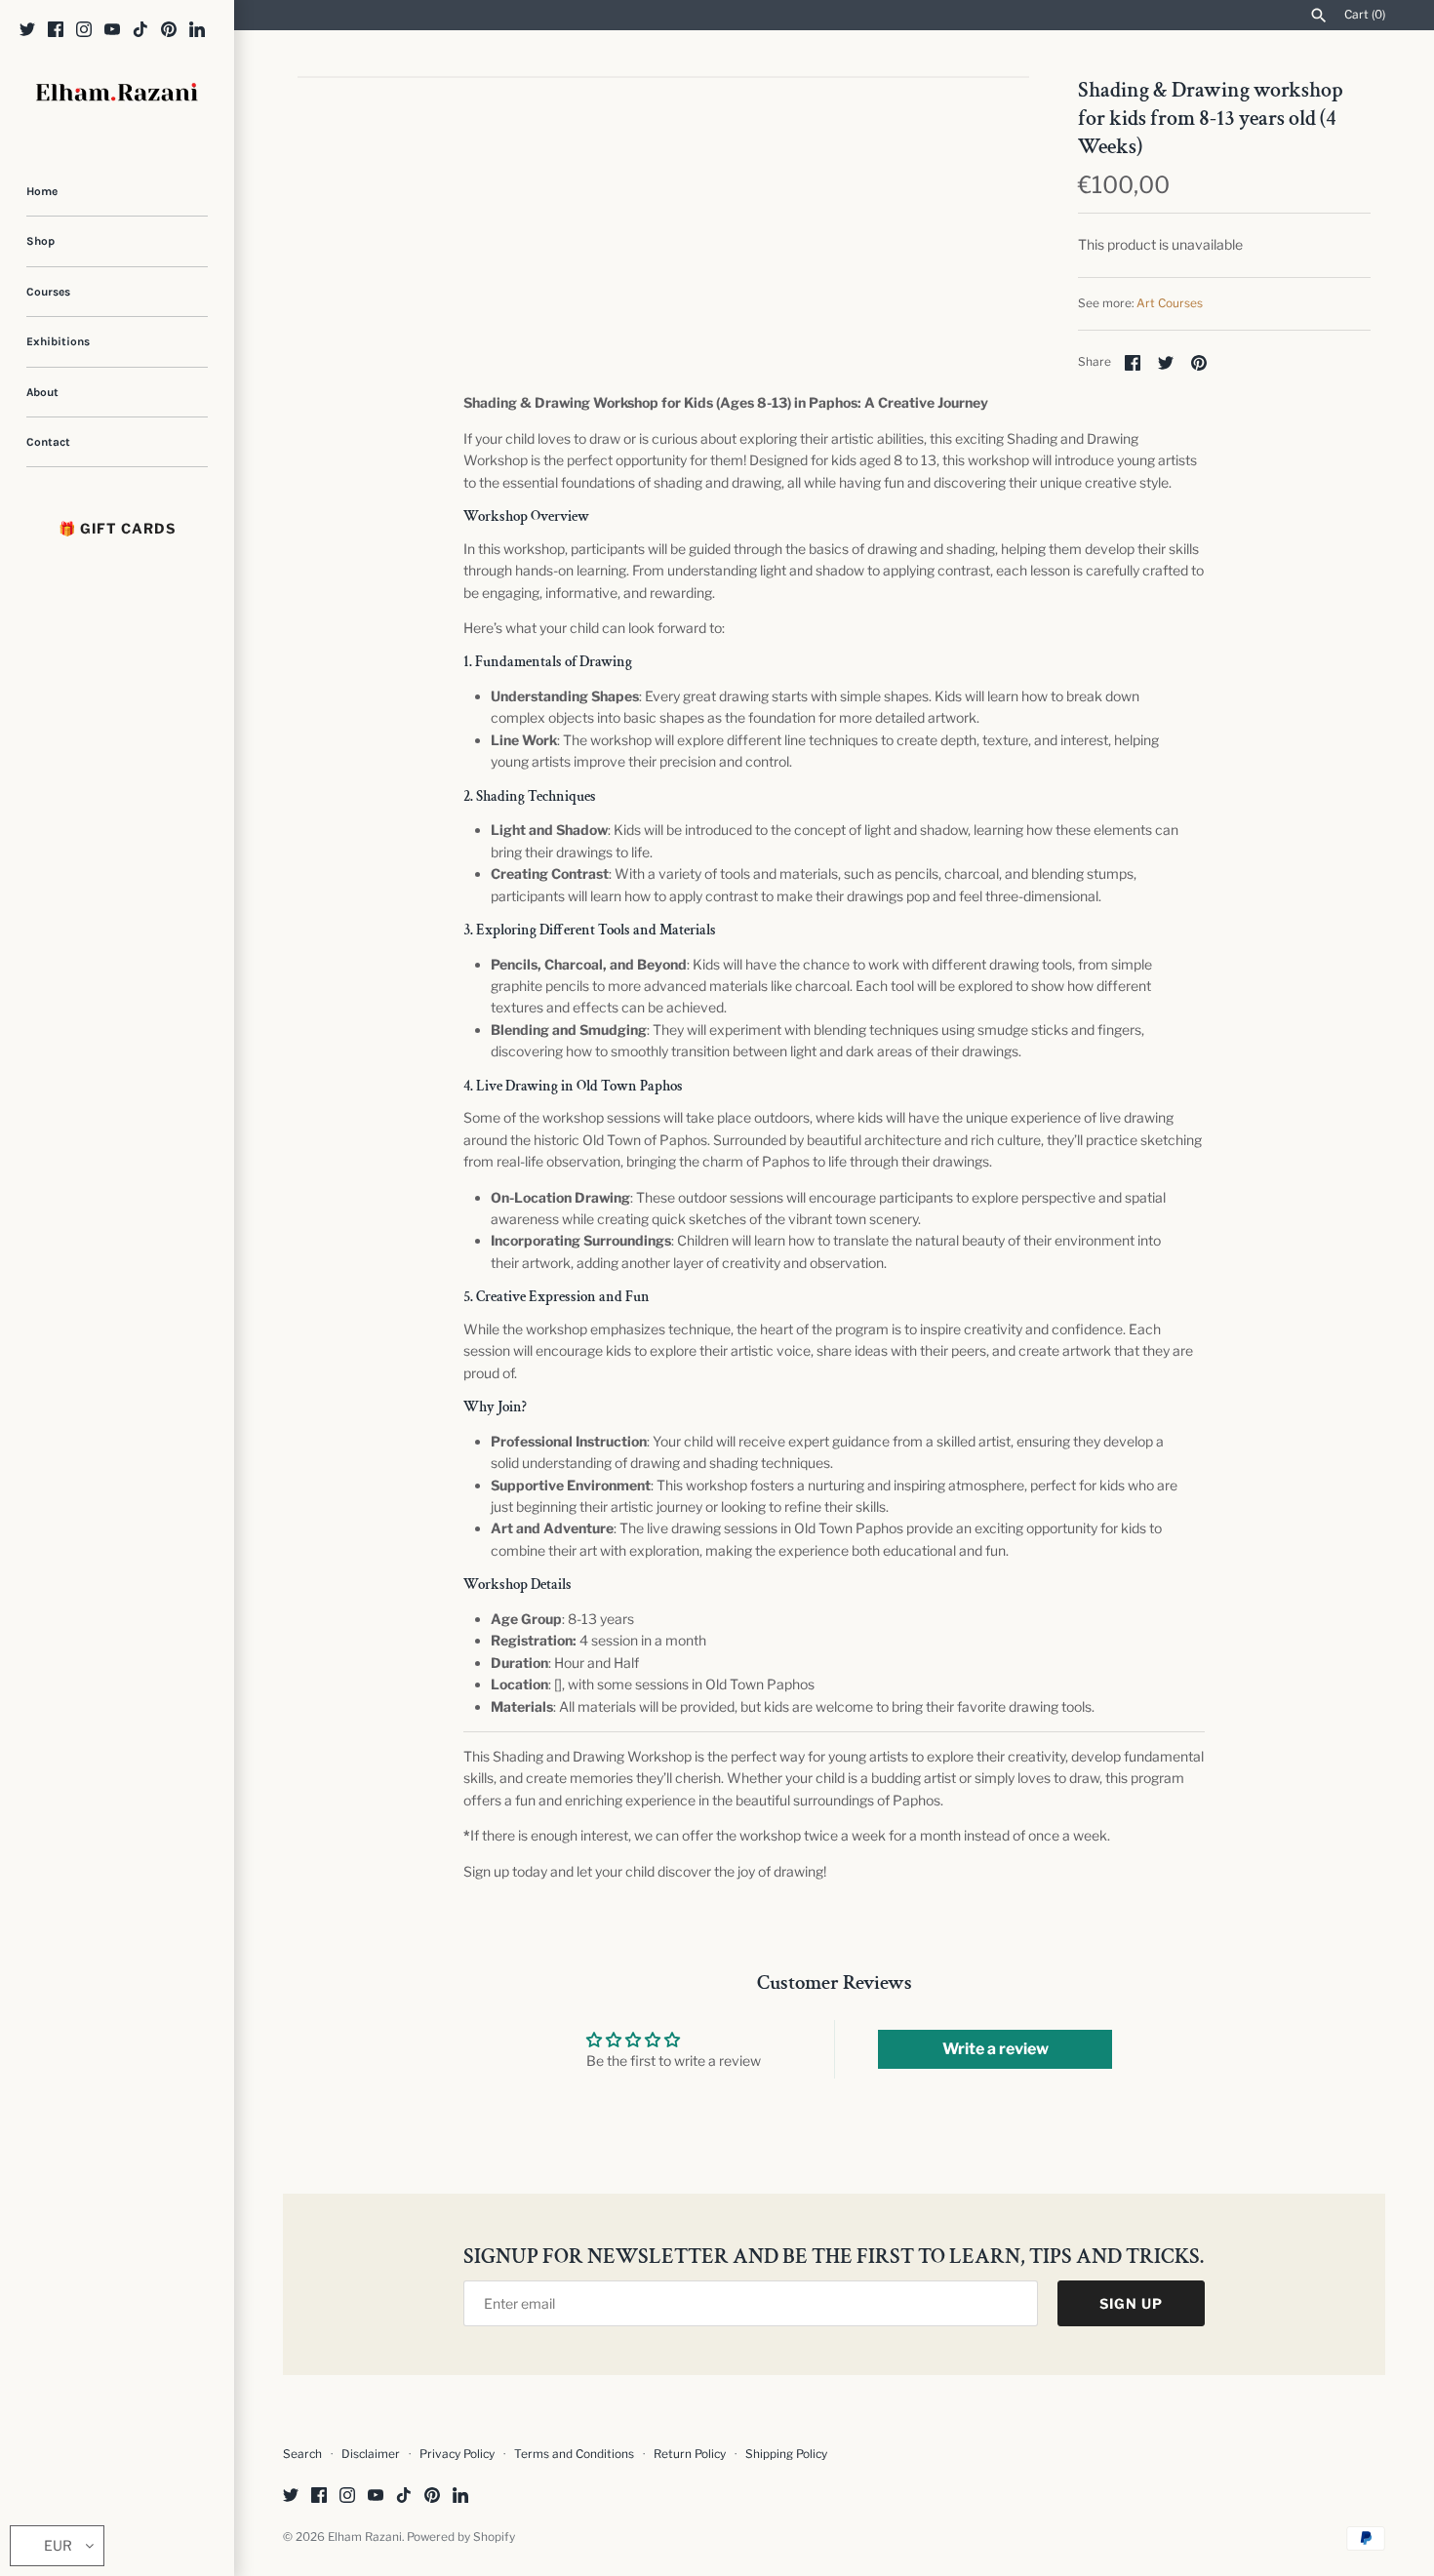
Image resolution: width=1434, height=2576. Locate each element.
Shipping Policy (786, 2454)
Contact (48, 442)
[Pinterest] (169, 31)
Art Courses (1170, 303)
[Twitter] (27, 31)
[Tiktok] (140, 31)
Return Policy (691, 2454)
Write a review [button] (996, 2049)
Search (302, 2454)
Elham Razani (365, 2537)
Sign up (1131, 2303)
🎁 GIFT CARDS (117, 528)
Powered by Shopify (461, 2537)
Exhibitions (58, 341)
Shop (40, 241)
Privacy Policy (457, 2454)
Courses (48, 292)
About (42, 392)
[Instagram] (84, 31)
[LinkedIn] (197, 31)
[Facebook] (56, 31)
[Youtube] (112, 31)
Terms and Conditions (574, 2454)
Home (42, 191)
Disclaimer (371, 2454)
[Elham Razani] (117, 94)
